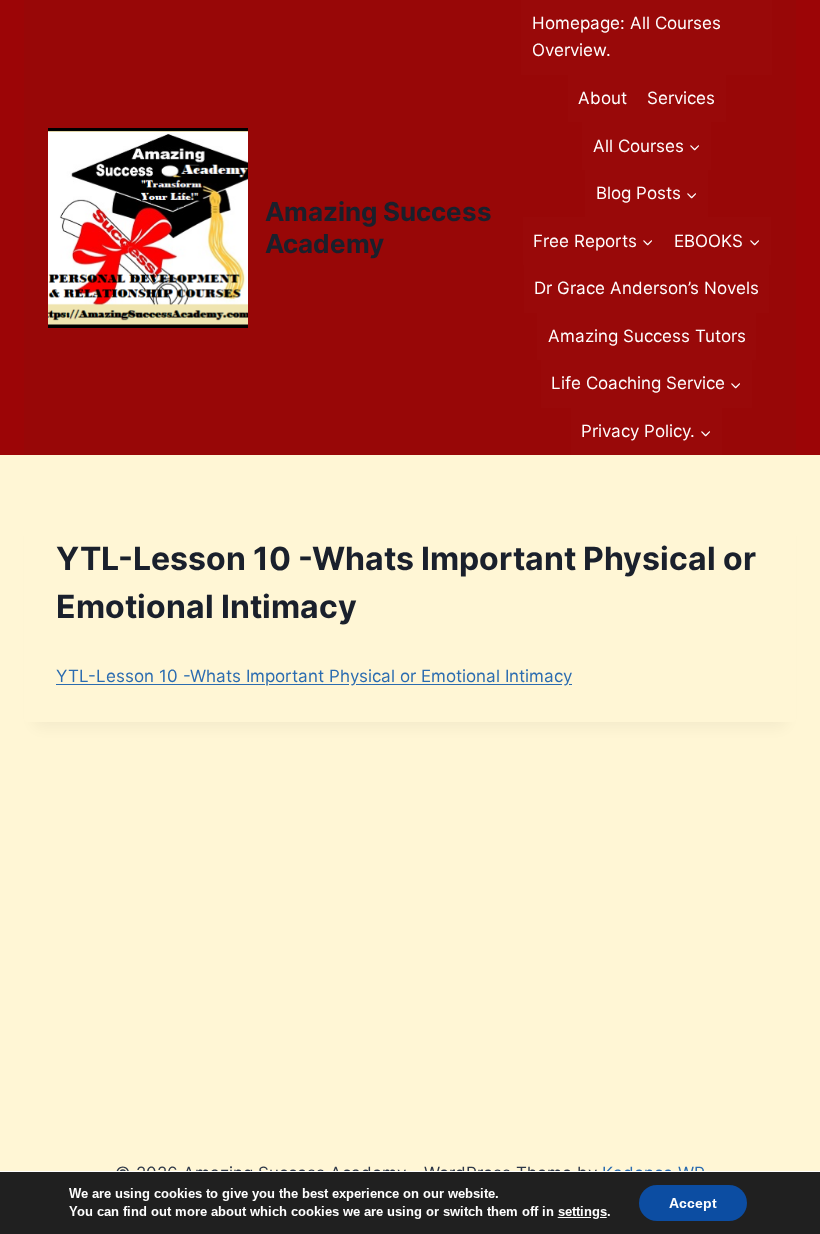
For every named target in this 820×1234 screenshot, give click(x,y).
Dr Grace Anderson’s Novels (646, 288)
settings (582, 1211)
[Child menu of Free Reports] (593, 241)
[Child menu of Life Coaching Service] (646, 384)
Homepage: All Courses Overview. (626, 36)
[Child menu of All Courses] (646, 146)
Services (681, 98)
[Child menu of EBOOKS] (717, 241)
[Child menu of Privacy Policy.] (646, 432)
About (602, 98)
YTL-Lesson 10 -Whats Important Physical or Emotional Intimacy (314, 676)
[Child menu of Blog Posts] (646, 194)
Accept (693, 1203)
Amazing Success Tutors (647, 336)
